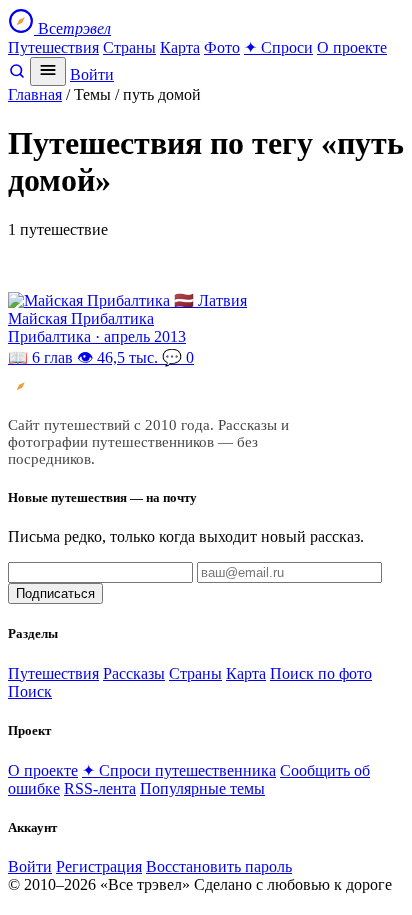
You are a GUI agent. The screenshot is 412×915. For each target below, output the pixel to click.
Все (72, 28)
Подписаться (55, 593)
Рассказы (134, 673)
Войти (92, 74)
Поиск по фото (321, 673)
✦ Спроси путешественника (179, 770)
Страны (129, 47)
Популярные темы (202, 788)
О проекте (352, 47)
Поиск (30, 691)
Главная (35, 94)
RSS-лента (100, 788)
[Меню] (48, 71)
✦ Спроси (278, 47)
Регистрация (99, 866)
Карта (180, 47)
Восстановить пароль (219, 866)
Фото (222, 47)
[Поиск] (17, 74)
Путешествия (53, 47)
